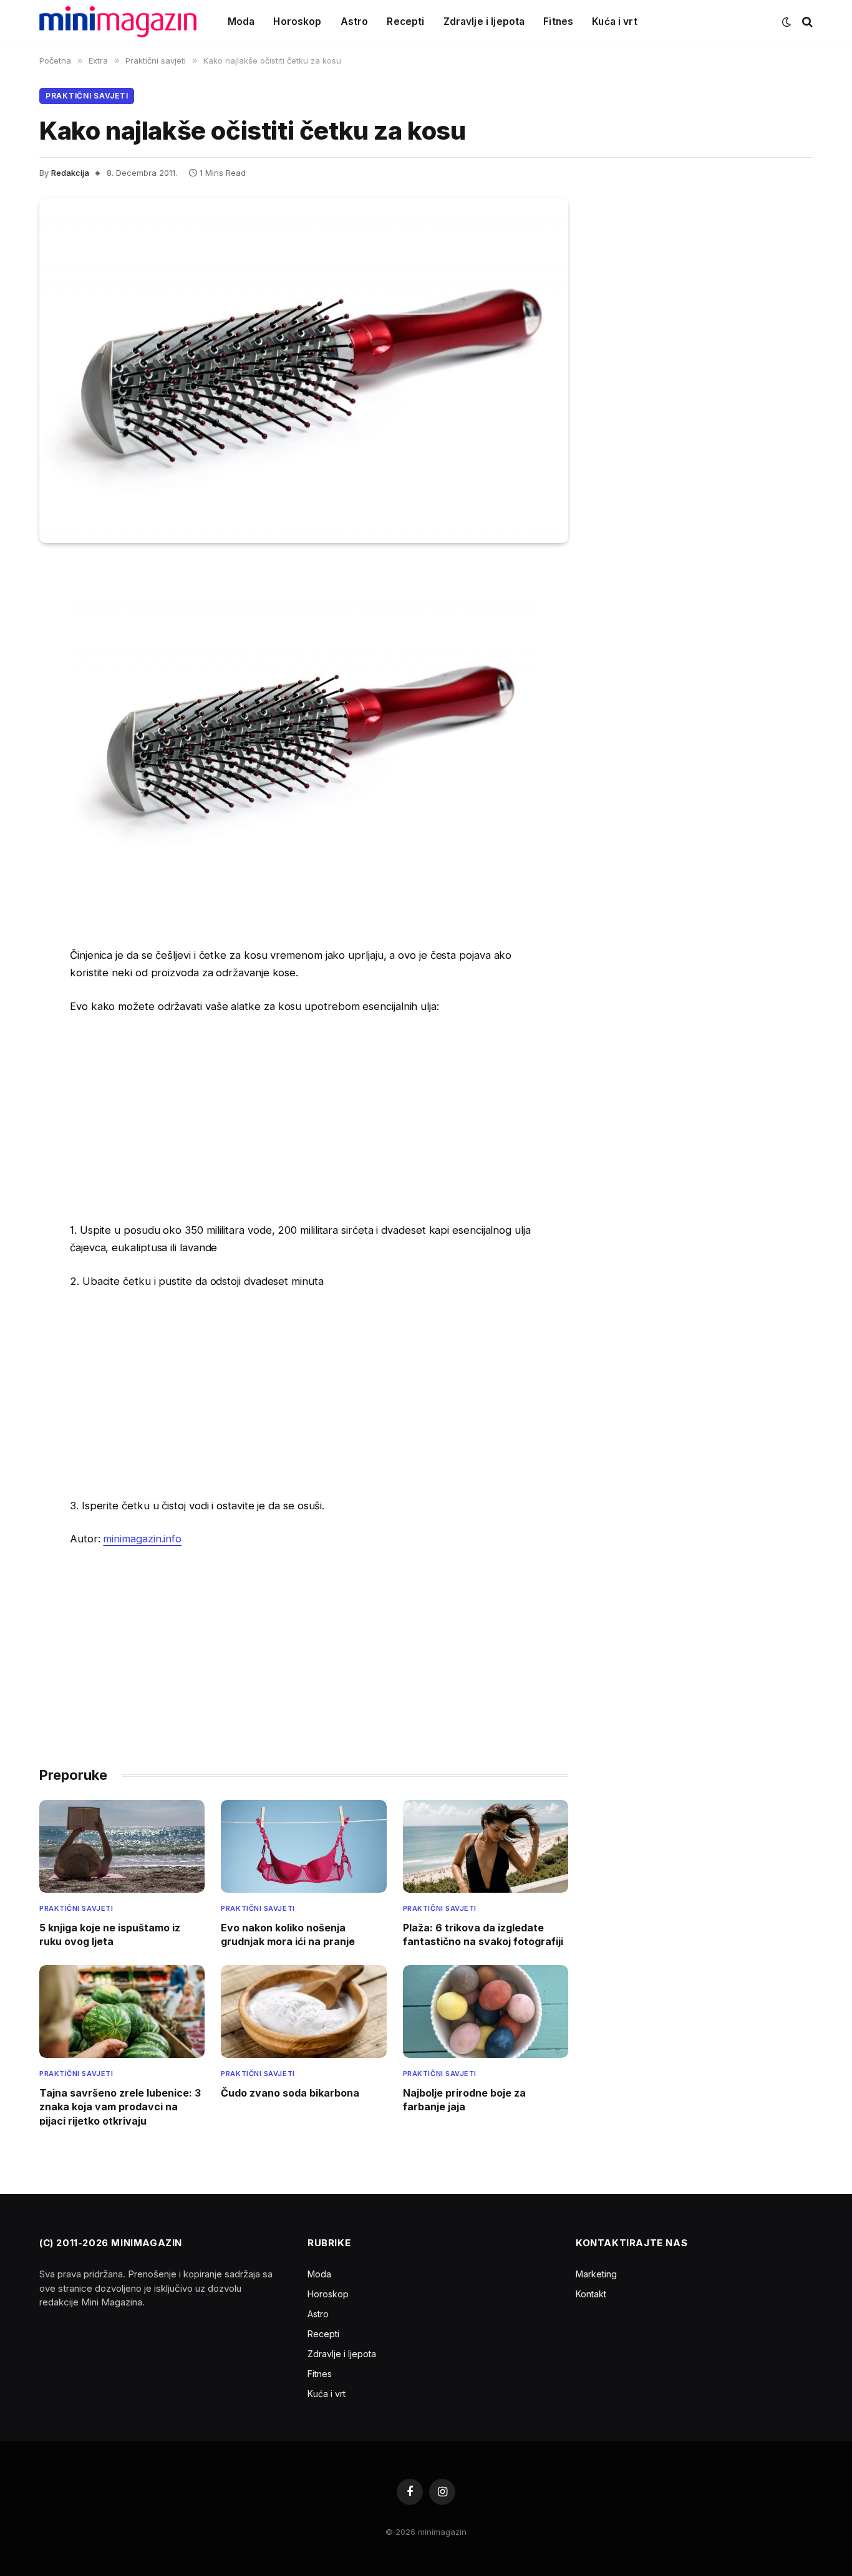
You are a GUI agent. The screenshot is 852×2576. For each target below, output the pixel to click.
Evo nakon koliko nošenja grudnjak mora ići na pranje (288, 1934)
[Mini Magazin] (118, 22)
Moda (241, 22)
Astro (355, 22)
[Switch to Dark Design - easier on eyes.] (787, 22)
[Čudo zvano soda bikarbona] (303, 2011)
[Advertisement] (304, 1118)
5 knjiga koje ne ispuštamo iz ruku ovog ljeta (110, 1934)
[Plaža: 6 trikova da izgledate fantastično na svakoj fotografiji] (486, 1846)
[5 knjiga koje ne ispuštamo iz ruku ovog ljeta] (122, 1846)
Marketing (596, 2274)
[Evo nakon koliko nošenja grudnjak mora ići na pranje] (303, 1846)
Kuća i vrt (615, 22)
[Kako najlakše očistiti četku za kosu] (304, 370)
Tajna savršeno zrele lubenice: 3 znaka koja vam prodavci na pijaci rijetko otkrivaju (120, 2107)
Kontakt (591, 2294)
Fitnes (558, 22)
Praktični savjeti (87, 96)
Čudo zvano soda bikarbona (290, 2093)
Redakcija (70, 173)
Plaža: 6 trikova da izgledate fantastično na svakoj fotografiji (483, 1934)
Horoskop (297, 22)
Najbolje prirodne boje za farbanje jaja (464, 2100)
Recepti (405, 22)
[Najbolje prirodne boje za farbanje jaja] (486, 2011)
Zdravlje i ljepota (484, 22)
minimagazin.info (142, 1539)
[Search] (806, 22)
